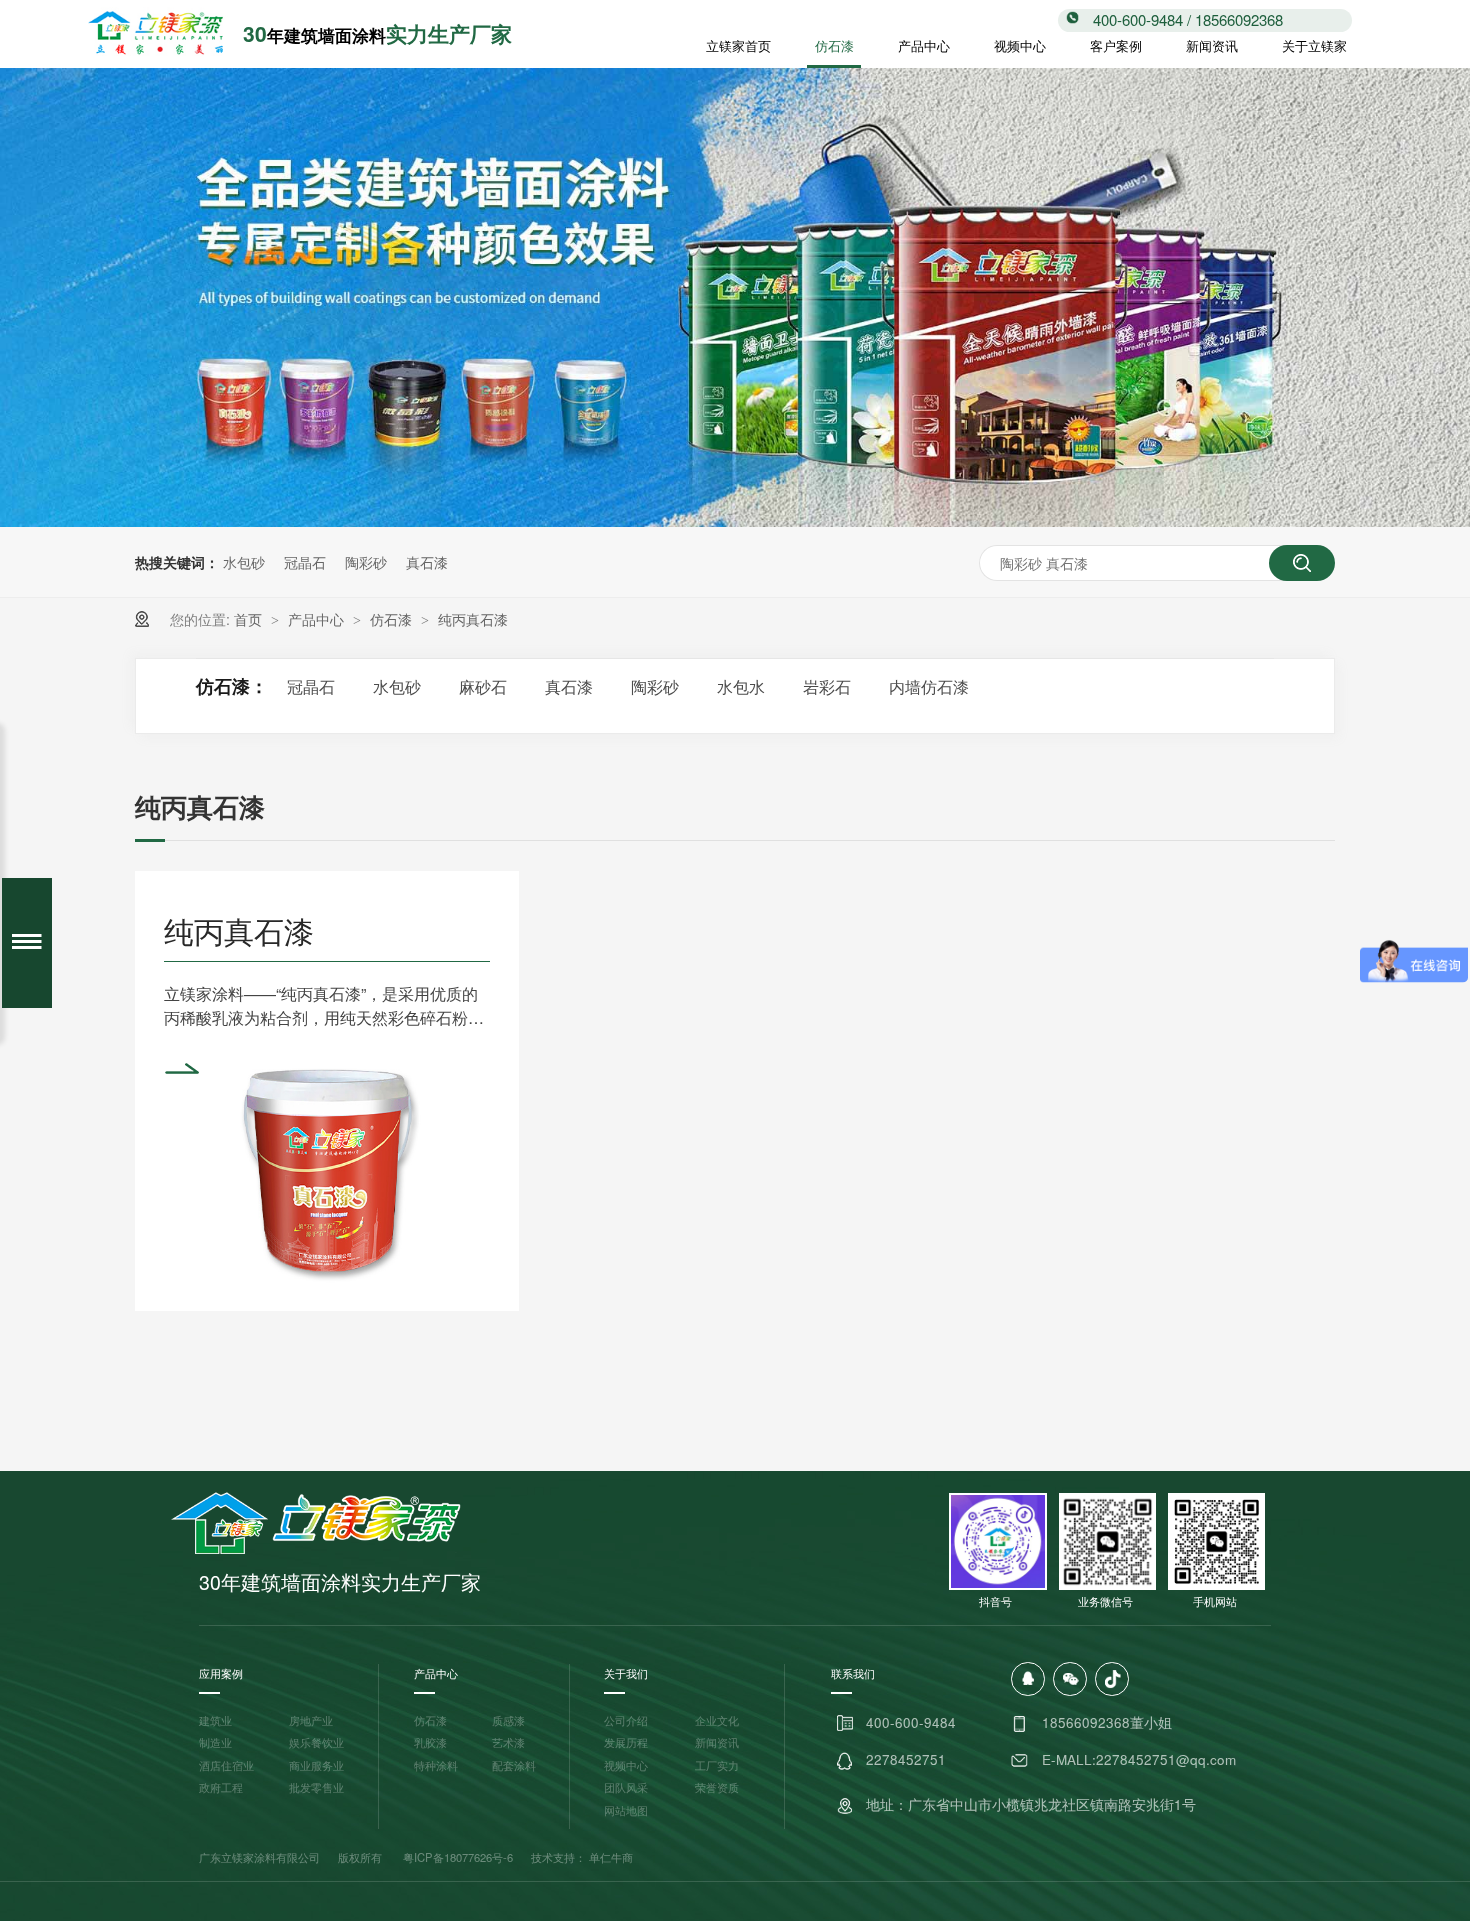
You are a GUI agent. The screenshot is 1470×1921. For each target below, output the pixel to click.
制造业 (215, 1742)
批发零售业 (316, 1787)
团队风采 (626, 1787)
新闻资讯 (1212, 45)
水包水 (741, 686)
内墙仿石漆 (929, 686)
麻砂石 (483, 686)
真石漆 (427, 562)
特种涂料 (436, 1765)
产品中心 (924, 45)
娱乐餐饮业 (316, 1742)
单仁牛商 (611, 1857)
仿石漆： (232, 686)
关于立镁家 (1314, 45)
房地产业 (311, 1720)
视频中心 (1020, 45)
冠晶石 (305, 562)
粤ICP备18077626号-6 (458, 1857)
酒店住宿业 (226, 1765)
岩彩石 (827, 686)
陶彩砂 (366, 562)
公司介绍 (626, 1720)
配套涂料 (514, 1765)
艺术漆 (508, 1742)
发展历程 (626, 1742)
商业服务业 (316, 1765)
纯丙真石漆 (473, 619)
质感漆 (508, 1720)
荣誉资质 (717, 1787)
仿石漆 (834, 45)
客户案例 (1116, 45)
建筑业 (215, 1720)
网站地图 (626, 1810)
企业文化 (717, 1720)
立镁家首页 (738, 45)
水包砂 (244, 562)
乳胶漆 (430, 1742)
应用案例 (221, 1673)
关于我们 (626, 1673)
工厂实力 (717, 1765)
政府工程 (221, 1787)
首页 (250, 619)
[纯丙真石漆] (327, 1167)
